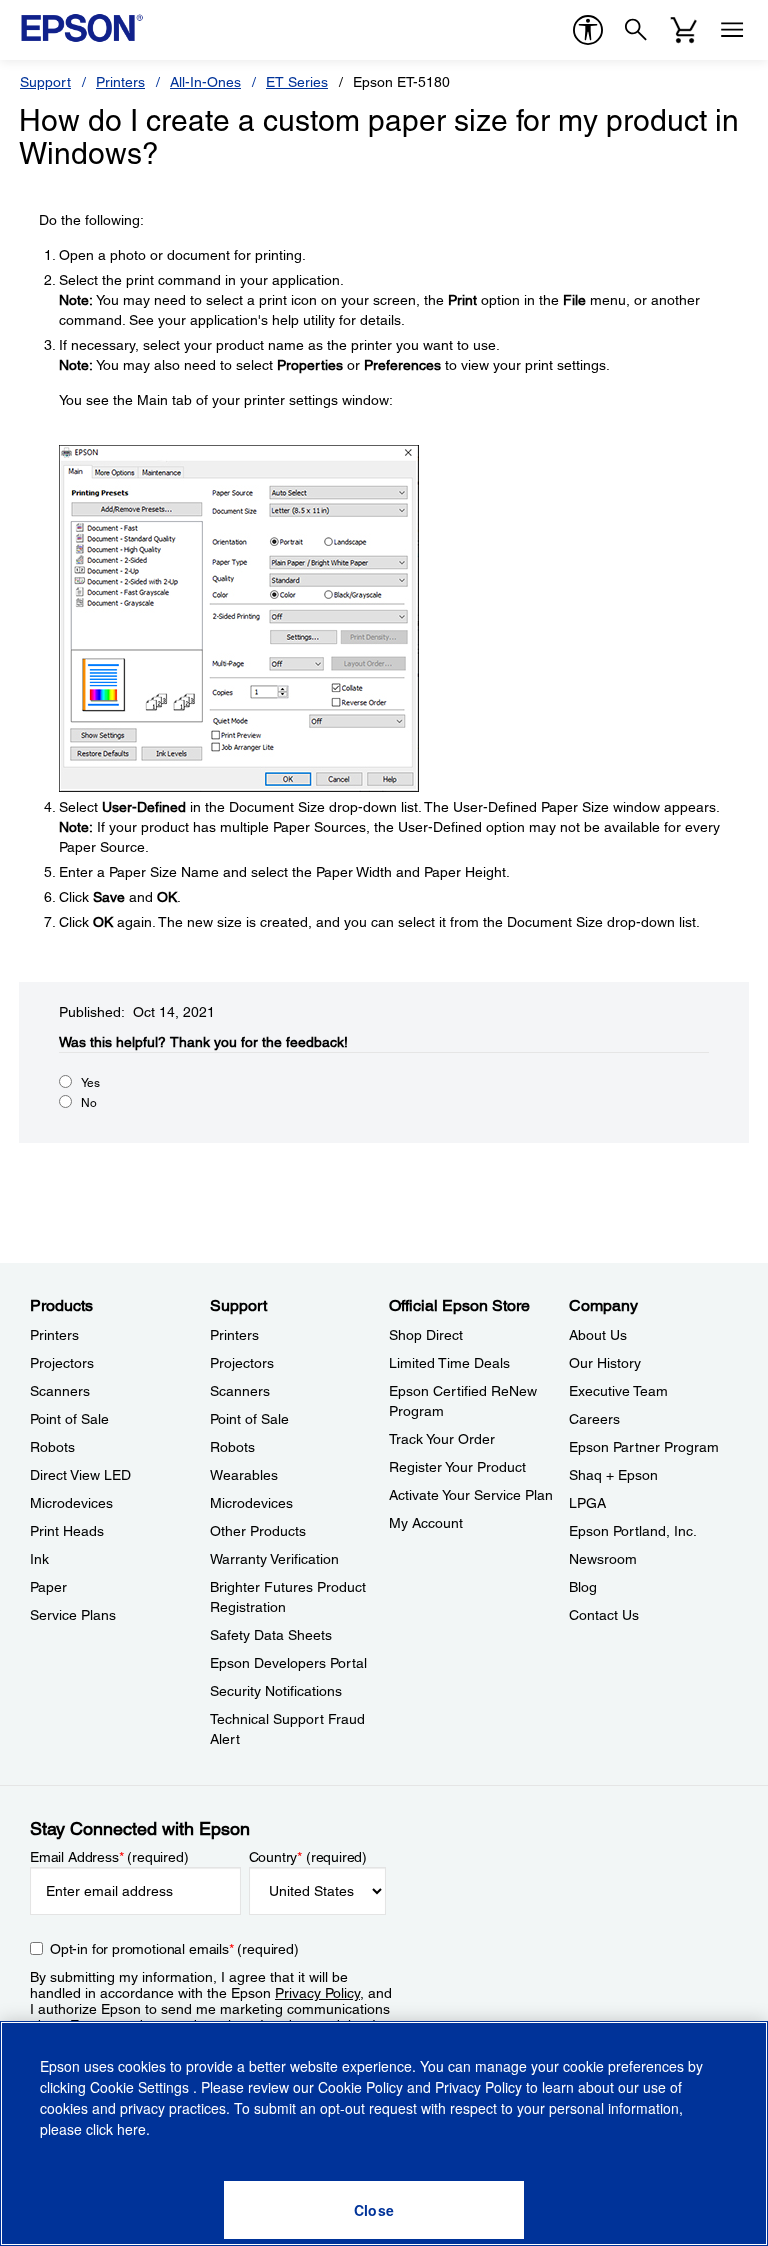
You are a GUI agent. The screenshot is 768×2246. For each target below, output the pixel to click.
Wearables (244, 1475)
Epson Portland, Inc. (633, 1531)
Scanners (60, 1391)
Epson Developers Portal (288, 1663)
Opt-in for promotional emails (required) (174, 1949)
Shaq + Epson (613, 1475)
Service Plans (73, 1615)
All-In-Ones (205, 82)
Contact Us (604, 1615)
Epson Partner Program (644, 1447)
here (131, 2129)
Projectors (62, 1363)
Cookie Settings (141, 2087)
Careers (594, 1419)
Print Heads (67, 1531)
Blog (583, 1587)
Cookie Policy (360, 2087)
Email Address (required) (109, 1857)
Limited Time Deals (449, 1363)
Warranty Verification (274, 1559)
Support (45, 82)
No (89, 1103)
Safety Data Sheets (271, 1635)
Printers (120, 82)
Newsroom (603, 1559)
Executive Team (618, 1391)
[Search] (636, 30)
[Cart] (684, 30)
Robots (52, 1447)
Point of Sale (69, 1419)
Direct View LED (80, 1475)
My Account (426, 1523)
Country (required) (308, 1857)
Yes (90, 1083)
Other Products (258, 1531)
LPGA (587, 1503)
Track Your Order (442, 1439)
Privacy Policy (317, 1993)
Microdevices (71, 1503)
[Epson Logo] (82, 28)
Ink (39, 1559)
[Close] (374, 2210)
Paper (48, 1587)
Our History (605, 1363)
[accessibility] (588, 30)
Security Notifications (276, 1691)
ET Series (297, 82)
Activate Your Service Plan (471, 1495)
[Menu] (732, 30)
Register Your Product (457, 1467)
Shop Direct (426, 1335)
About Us (598, 1335)
